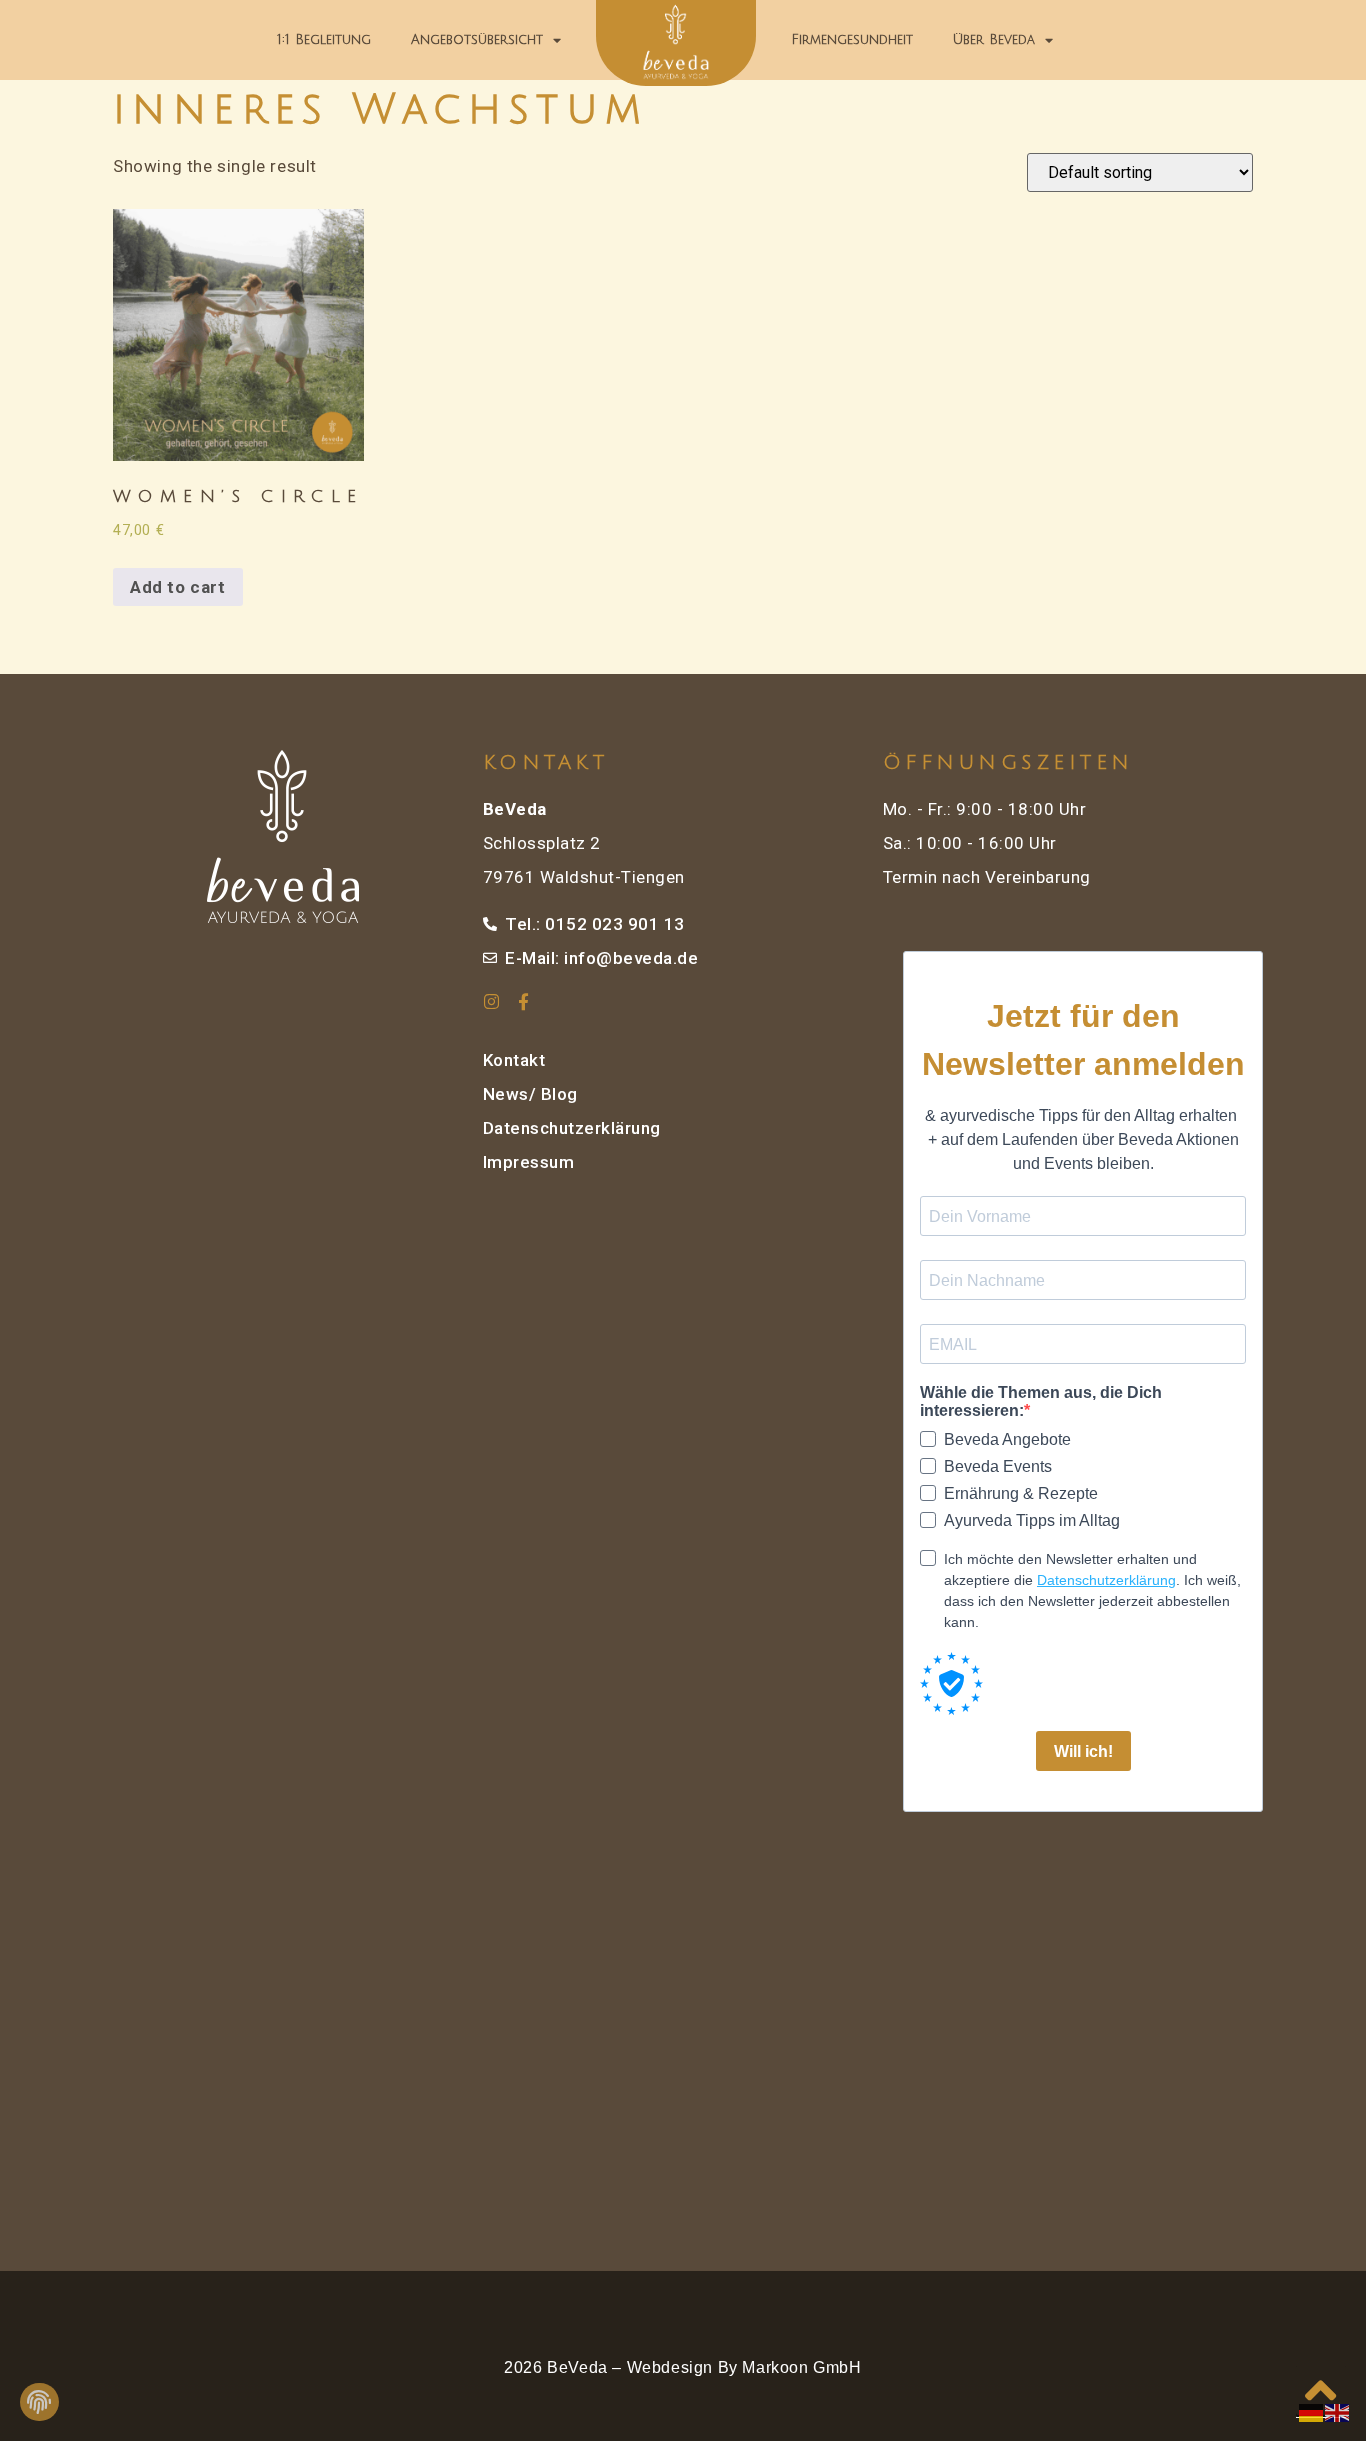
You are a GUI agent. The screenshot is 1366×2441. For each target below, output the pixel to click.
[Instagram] (491, 1001)
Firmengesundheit (852, 40)
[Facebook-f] (524, 1001)
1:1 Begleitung (324, 40)
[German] (1312, 2412)
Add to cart (178, 587)
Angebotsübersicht (477, 40)
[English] (1338, 2412)
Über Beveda (994, 40)
